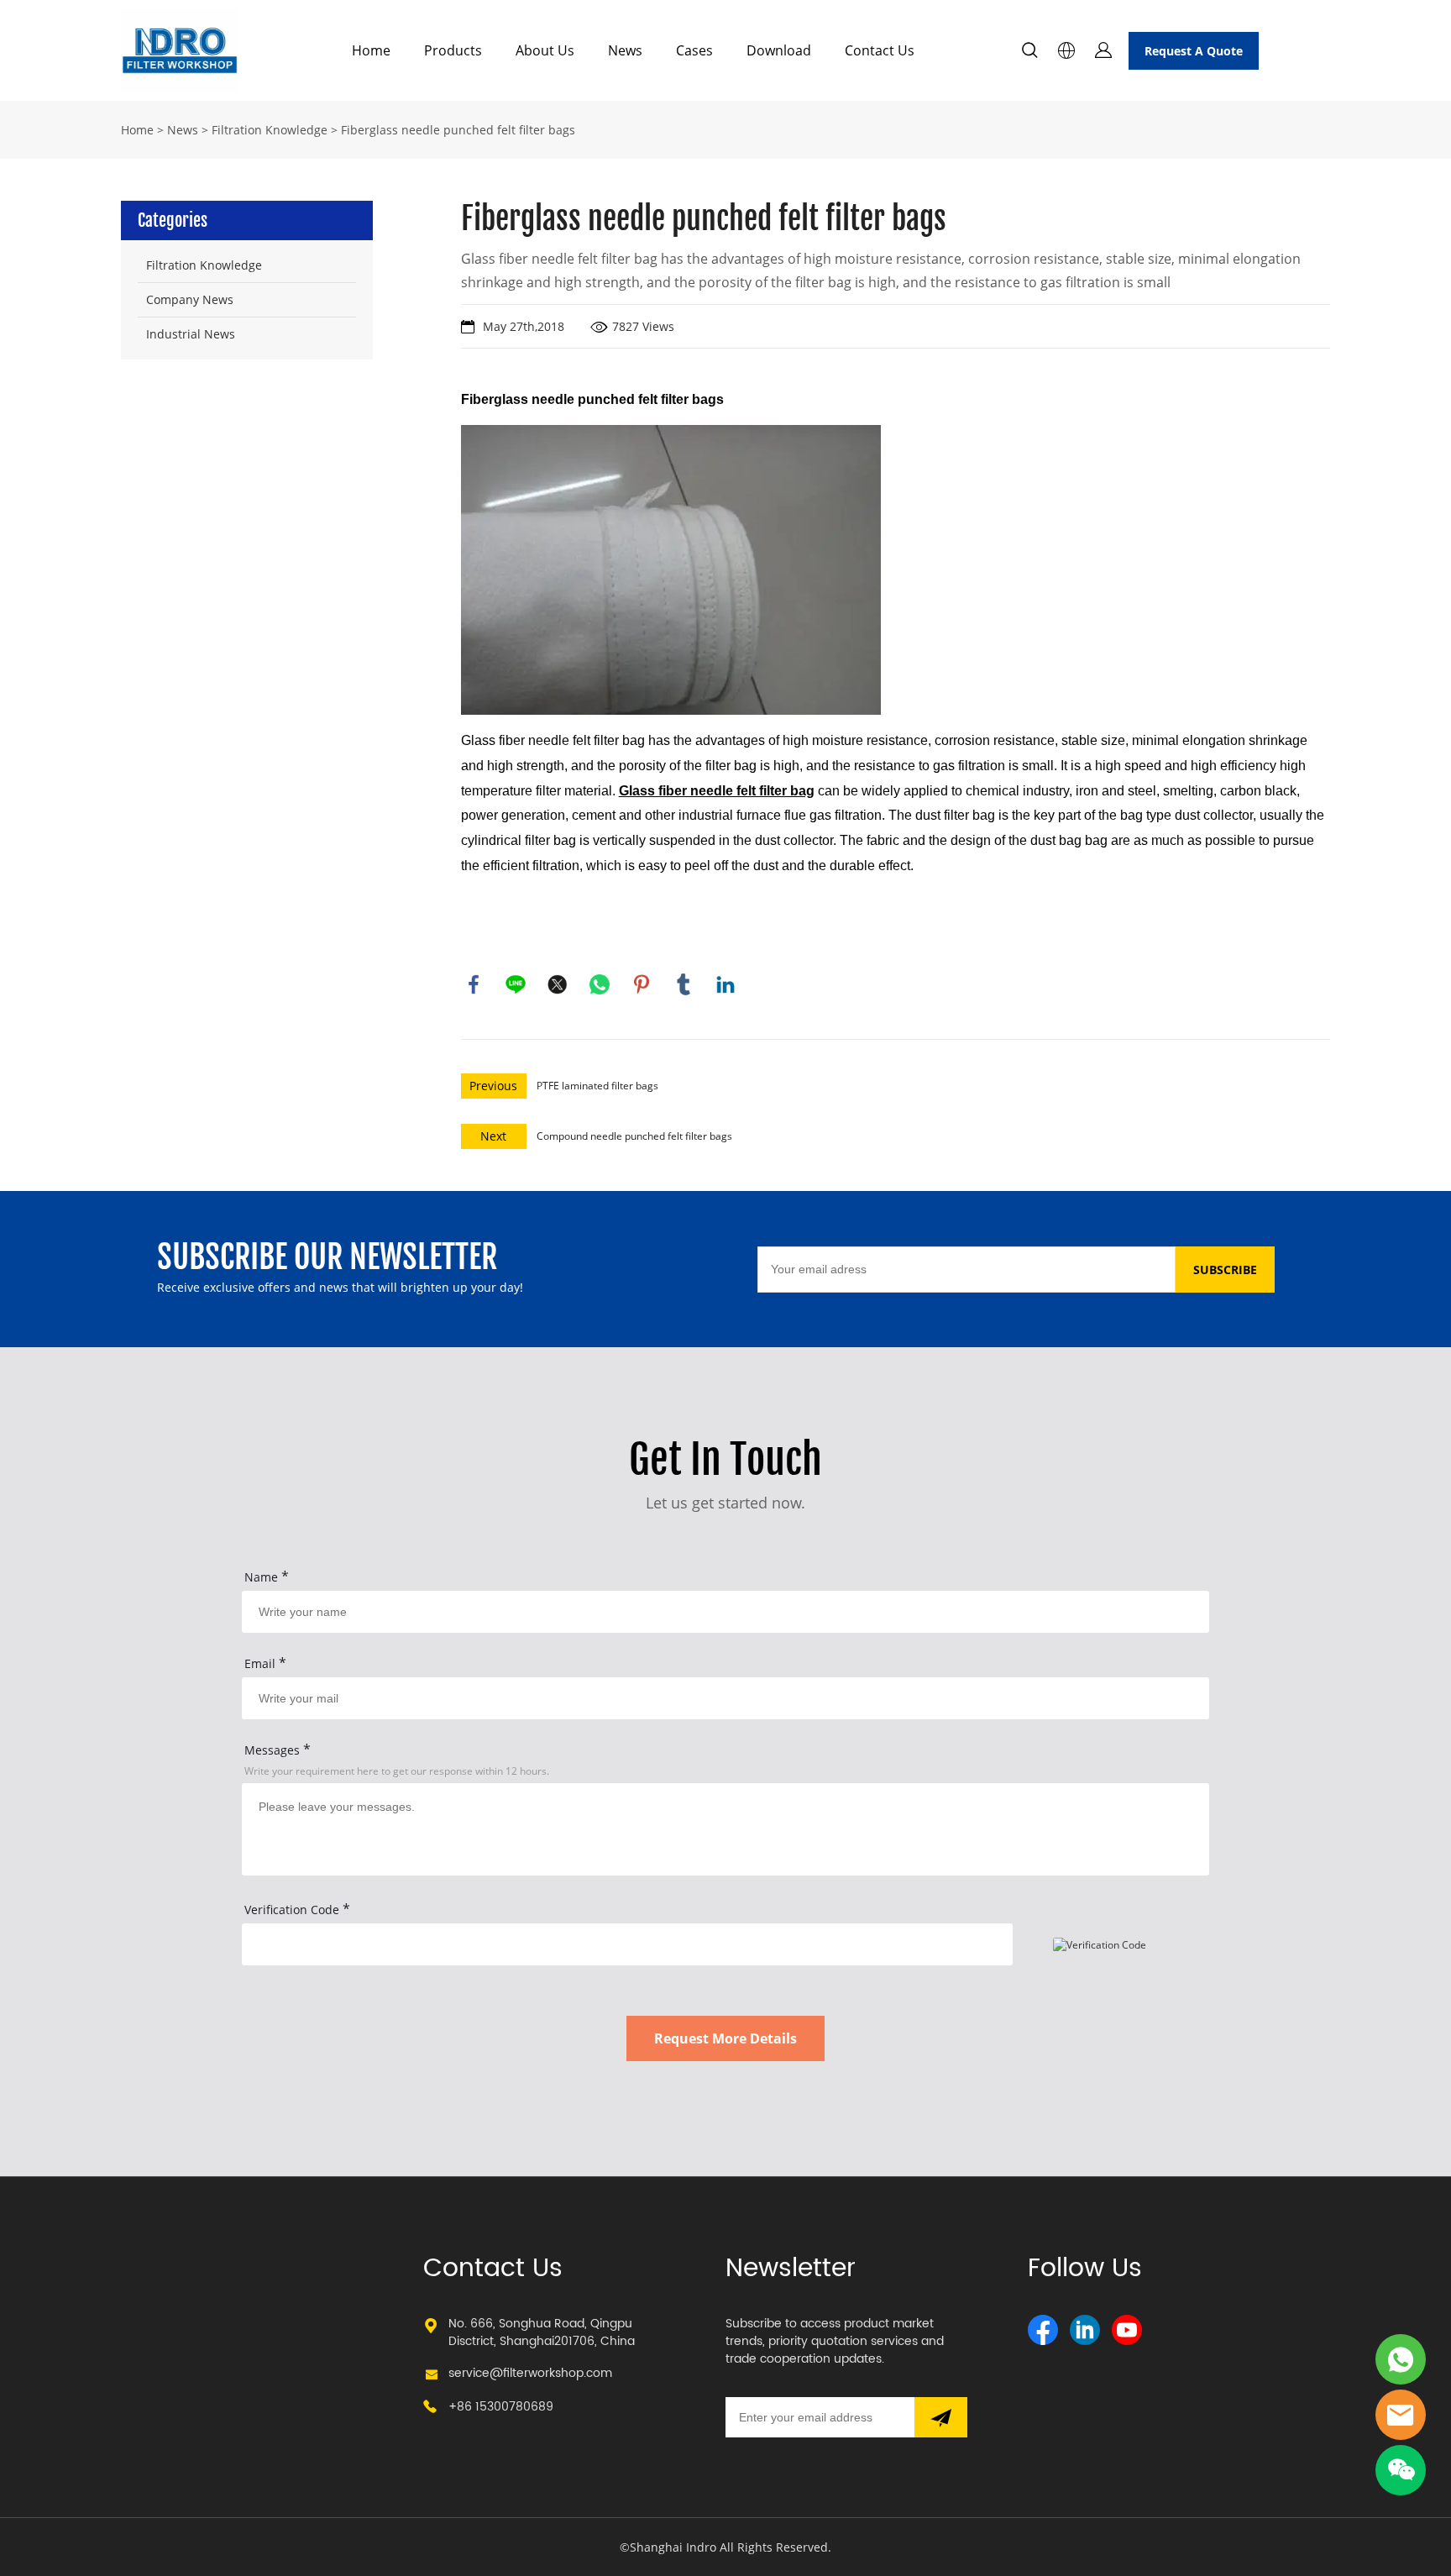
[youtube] (1127, 2330)
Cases (694, 50)
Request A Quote (1194, 51)
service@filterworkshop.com (530, 2373)
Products (453, 50)
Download (779, 50)
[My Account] (1103, 50)
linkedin (725, 984)
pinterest (642, 984)
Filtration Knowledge (270, 130)
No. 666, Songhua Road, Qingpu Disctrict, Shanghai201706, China (542, 2332)
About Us (545, 50)
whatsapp (600, 984)
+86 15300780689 (501, 2407)
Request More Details (725, 2038)
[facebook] (1043, 2330)
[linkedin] (1085, 2330)
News (625, 50)
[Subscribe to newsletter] (941, 2417)
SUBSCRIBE (1225, 1270)
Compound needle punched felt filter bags (634, 1136)
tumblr (684, 984)
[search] (1029, 52)
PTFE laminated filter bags (597, 1086)
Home (371, 50)
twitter (558, 984)
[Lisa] (1401, 2359)
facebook (474, 984)
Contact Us (880, 50)
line (516, 984)
